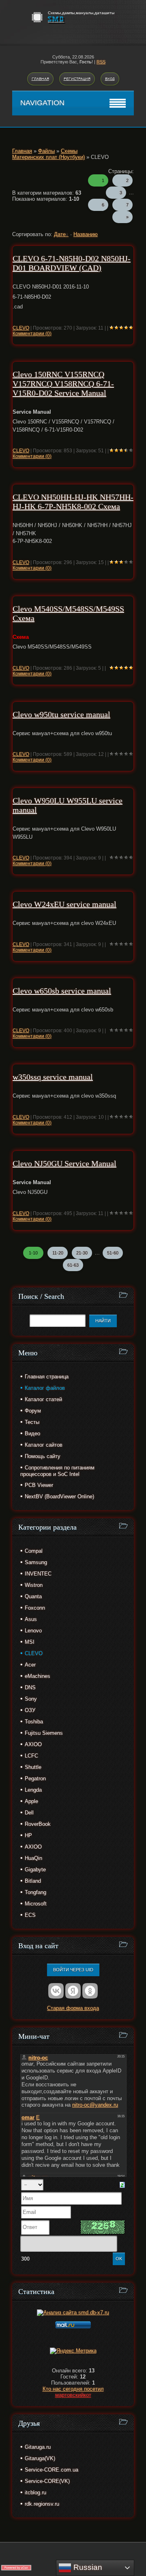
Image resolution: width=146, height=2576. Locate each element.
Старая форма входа (73, 2008)
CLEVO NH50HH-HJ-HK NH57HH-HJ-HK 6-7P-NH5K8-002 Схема (73, 502)
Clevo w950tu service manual (61, 714)
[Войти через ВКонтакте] (56, 1991)
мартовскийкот (73, 2395)
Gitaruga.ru (38, 2447)
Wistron (34, 1585)
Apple (31, 1801)
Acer (30, 1665)
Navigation (42, 103)
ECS (30, 1915)
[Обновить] (122, 2184)
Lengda (33, 1790)
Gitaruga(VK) (40, 2458)
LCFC (31, 1756)
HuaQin (33, 1858)
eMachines (38, 1676)
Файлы (46, 151)
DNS (30, 1687)
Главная (40, 79)
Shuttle (33, 1767)
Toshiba (34, 1722)
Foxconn (35, 1608)
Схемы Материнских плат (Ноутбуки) (48, 154)
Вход (110, 79)
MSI (30, 1642)
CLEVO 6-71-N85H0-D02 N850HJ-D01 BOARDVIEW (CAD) (72, 263)
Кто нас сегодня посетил (73, 2389)
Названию (86, 234)
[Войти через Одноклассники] (90, 1991)
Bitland (33, 1881)
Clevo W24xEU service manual (64, 904)
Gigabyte (35, 1870)
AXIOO (33, 1744)
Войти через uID (73, 1970)
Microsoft (36, 1904)
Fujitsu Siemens (44, 1733)
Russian (87, 2567)
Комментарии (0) (32, 334)
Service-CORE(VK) (47, 2481)
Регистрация (77, 79)
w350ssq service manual (53, 1077)
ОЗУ (30, 1710)
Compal (34, 1551)
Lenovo (33, 1631)
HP (28, 1835)
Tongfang (35, 1892)
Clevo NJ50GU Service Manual (64, 1163)
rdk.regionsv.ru (42, 2504)
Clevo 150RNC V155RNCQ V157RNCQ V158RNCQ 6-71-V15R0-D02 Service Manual (63, 384)
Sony (31, 1699)
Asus (31, 1619)
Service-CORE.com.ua (52, 2470)
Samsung (36, 1562)
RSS (101, 62)
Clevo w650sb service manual (62, 991)
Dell (29, 1813)
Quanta (33, 1596)
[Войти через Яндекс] (73, 1991)
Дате (60, 234)
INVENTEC (38, 1574)
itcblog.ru (35, 2492)
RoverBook (38, 1824)
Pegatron (35, 1778)
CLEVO (21, 328)
